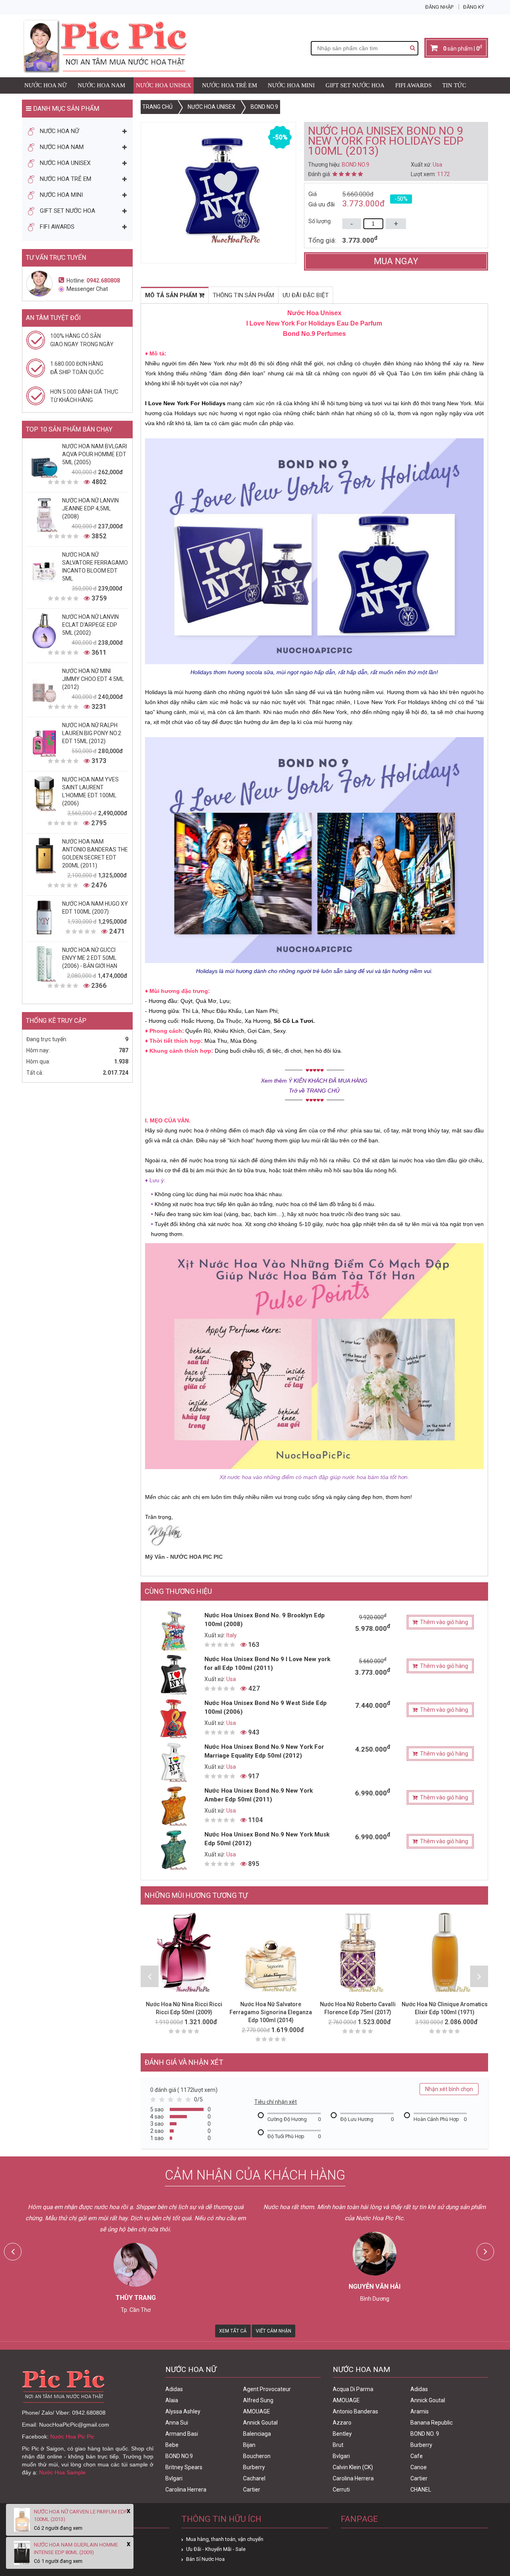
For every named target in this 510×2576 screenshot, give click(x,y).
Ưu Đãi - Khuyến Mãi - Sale (216, 2549)
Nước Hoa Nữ (46, 85)
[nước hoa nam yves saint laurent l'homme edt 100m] (44, 793)
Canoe (419, 2467)
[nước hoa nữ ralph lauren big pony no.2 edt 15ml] (44, 739)
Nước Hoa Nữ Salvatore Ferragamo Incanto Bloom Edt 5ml (95, 567)
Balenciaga (257, 2434)
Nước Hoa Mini (291, 85)
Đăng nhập (439, 7)
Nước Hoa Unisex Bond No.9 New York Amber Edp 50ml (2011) (259, 1795)
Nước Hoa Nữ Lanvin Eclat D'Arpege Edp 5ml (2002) (90, 625)
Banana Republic (432, 2423)
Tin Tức (454, 85)
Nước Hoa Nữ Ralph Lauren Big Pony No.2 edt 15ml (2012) (92, 733)
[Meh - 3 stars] (172, 2101)
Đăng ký (474, 7)
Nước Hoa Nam (101, 85)
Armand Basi (182, 2434)
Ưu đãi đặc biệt (306, 295)
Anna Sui (177, 2423)
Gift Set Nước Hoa (355, 85)
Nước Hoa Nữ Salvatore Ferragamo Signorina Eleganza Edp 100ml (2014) (271, 2012)
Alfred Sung (258, 2400)
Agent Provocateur (267, 2389)
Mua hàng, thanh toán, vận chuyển (225, 2539)
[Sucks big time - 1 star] (155, 2101)
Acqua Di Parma (353, 2389)
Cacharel (254, 2478)
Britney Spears (184, 2467)
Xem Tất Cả (233, 2331)
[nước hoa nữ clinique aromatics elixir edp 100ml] (445, 1952)
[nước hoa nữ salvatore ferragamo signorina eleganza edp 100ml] (271, 1952)
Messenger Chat (87, 289)
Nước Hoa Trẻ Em (229, 85)
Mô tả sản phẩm (172, 295)
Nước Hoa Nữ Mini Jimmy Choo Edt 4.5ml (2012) (93, 679)
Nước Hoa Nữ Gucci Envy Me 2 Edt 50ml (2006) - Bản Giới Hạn (90, 958)
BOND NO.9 (179, 2456)
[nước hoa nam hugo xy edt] (44, 918)
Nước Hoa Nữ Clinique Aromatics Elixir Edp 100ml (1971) (445, 2008)
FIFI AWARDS (413, 85)
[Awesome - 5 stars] (190, 2101)
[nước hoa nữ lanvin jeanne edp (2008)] (44, 514)
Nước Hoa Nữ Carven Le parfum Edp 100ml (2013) (80, 2515)
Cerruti (341, 2490)
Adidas (174, 2389)
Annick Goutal (260, 2423)
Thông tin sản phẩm (243, 295)
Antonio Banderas (355, 2411)
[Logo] (104, 46)
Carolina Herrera (186, 2490)
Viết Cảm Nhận (274, 2331)
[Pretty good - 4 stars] (181, 2101)
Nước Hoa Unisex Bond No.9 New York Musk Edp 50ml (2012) (267, 1839)
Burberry (254, 2467)
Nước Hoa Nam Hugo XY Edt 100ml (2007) (95, 908)
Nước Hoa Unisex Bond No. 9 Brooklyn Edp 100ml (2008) (265, 1620)
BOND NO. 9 (425, 2434)
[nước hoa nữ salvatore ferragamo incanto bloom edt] (44, 569)
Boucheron (257, 2456)
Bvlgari (174, 2478)
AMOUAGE (257, 2411)
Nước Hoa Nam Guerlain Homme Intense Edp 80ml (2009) (76, 2549)
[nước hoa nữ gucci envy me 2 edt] (44, 964)
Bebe (172, 2445)
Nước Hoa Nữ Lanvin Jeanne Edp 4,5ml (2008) (90, 508)
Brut (338, 2445)
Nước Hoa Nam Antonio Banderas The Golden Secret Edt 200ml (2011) (95, 853)
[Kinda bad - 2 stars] (163, 2101)
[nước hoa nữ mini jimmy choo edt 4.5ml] (44, 685)
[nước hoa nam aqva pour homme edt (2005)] (44, 460)
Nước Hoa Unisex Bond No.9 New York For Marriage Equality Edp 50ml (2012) (264, 1751)
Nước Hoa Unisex (164, 85)
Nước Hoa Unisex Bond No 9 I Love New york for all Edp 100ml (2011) (267, 1664)
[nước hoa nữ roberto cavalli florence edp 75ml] (358, 1952)
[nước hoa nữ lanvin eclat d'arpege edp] (44, 631)
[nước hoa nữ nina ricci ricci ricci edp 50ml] (184, 1952)
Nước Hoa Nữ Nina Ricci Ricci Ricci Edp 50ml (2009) (184, 2008)
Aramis (420, 2411)
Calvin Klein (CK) (353, 2467)
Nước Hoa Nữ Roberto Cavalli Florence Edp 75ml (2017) (358, 2008)
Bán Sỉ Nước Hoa (205, 2559)
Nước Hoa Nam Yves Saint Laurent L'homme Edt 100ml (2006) (90, 791)
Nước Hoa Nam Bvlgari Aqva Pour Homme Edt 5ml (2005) (95, 454)
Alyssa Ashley (183, 2411)
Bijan (249, 2445)
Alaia (172, 2400)
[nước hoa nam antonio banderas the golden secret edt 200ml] (44, 855)
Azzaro (342, 2423)
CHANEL (421, 2490)
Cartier (252, 2490)
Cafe (417, 2456)
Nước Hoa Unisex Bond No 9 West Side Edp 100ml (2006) (266, 1707)
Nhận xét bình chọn (449, 2089)
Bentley (342, 2434)
